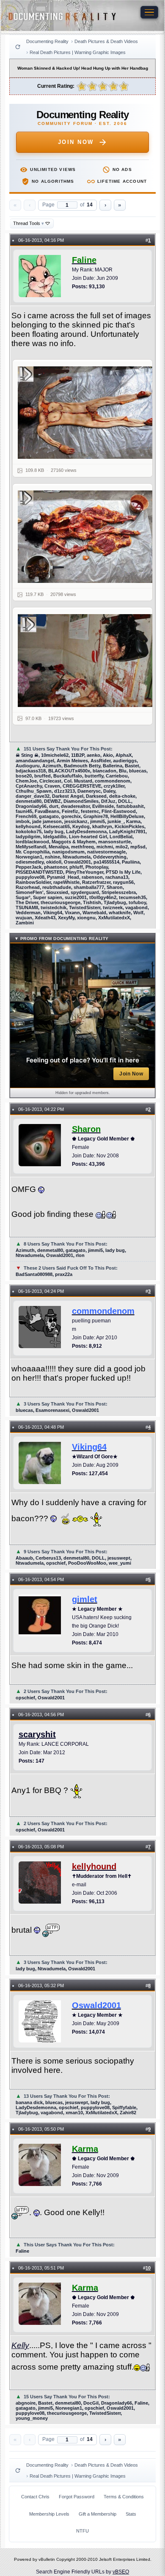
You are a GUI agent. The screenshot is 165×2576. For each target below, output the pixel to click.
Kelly (20, 2345)
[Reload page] (18, 47)
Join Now (76, 142)
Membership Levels (49, 2514)
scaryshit (37, 1734)
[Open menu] (149, 12)
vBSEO (121, 2572)
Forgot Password (77, 2497)
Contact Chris (35, 2497)
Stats (131, 2514)
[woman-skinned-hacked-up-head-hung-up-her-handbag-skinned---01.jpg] (88, 537)
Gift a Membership (98, 2514)
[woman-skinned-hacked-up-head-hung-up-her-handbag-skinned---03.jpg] (88, 660)
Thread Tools (29, 223)
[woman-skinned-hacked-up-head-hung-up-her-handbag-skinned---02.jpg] (88, 413)
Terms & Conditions (124, 2497)
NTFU (82, 2531)
